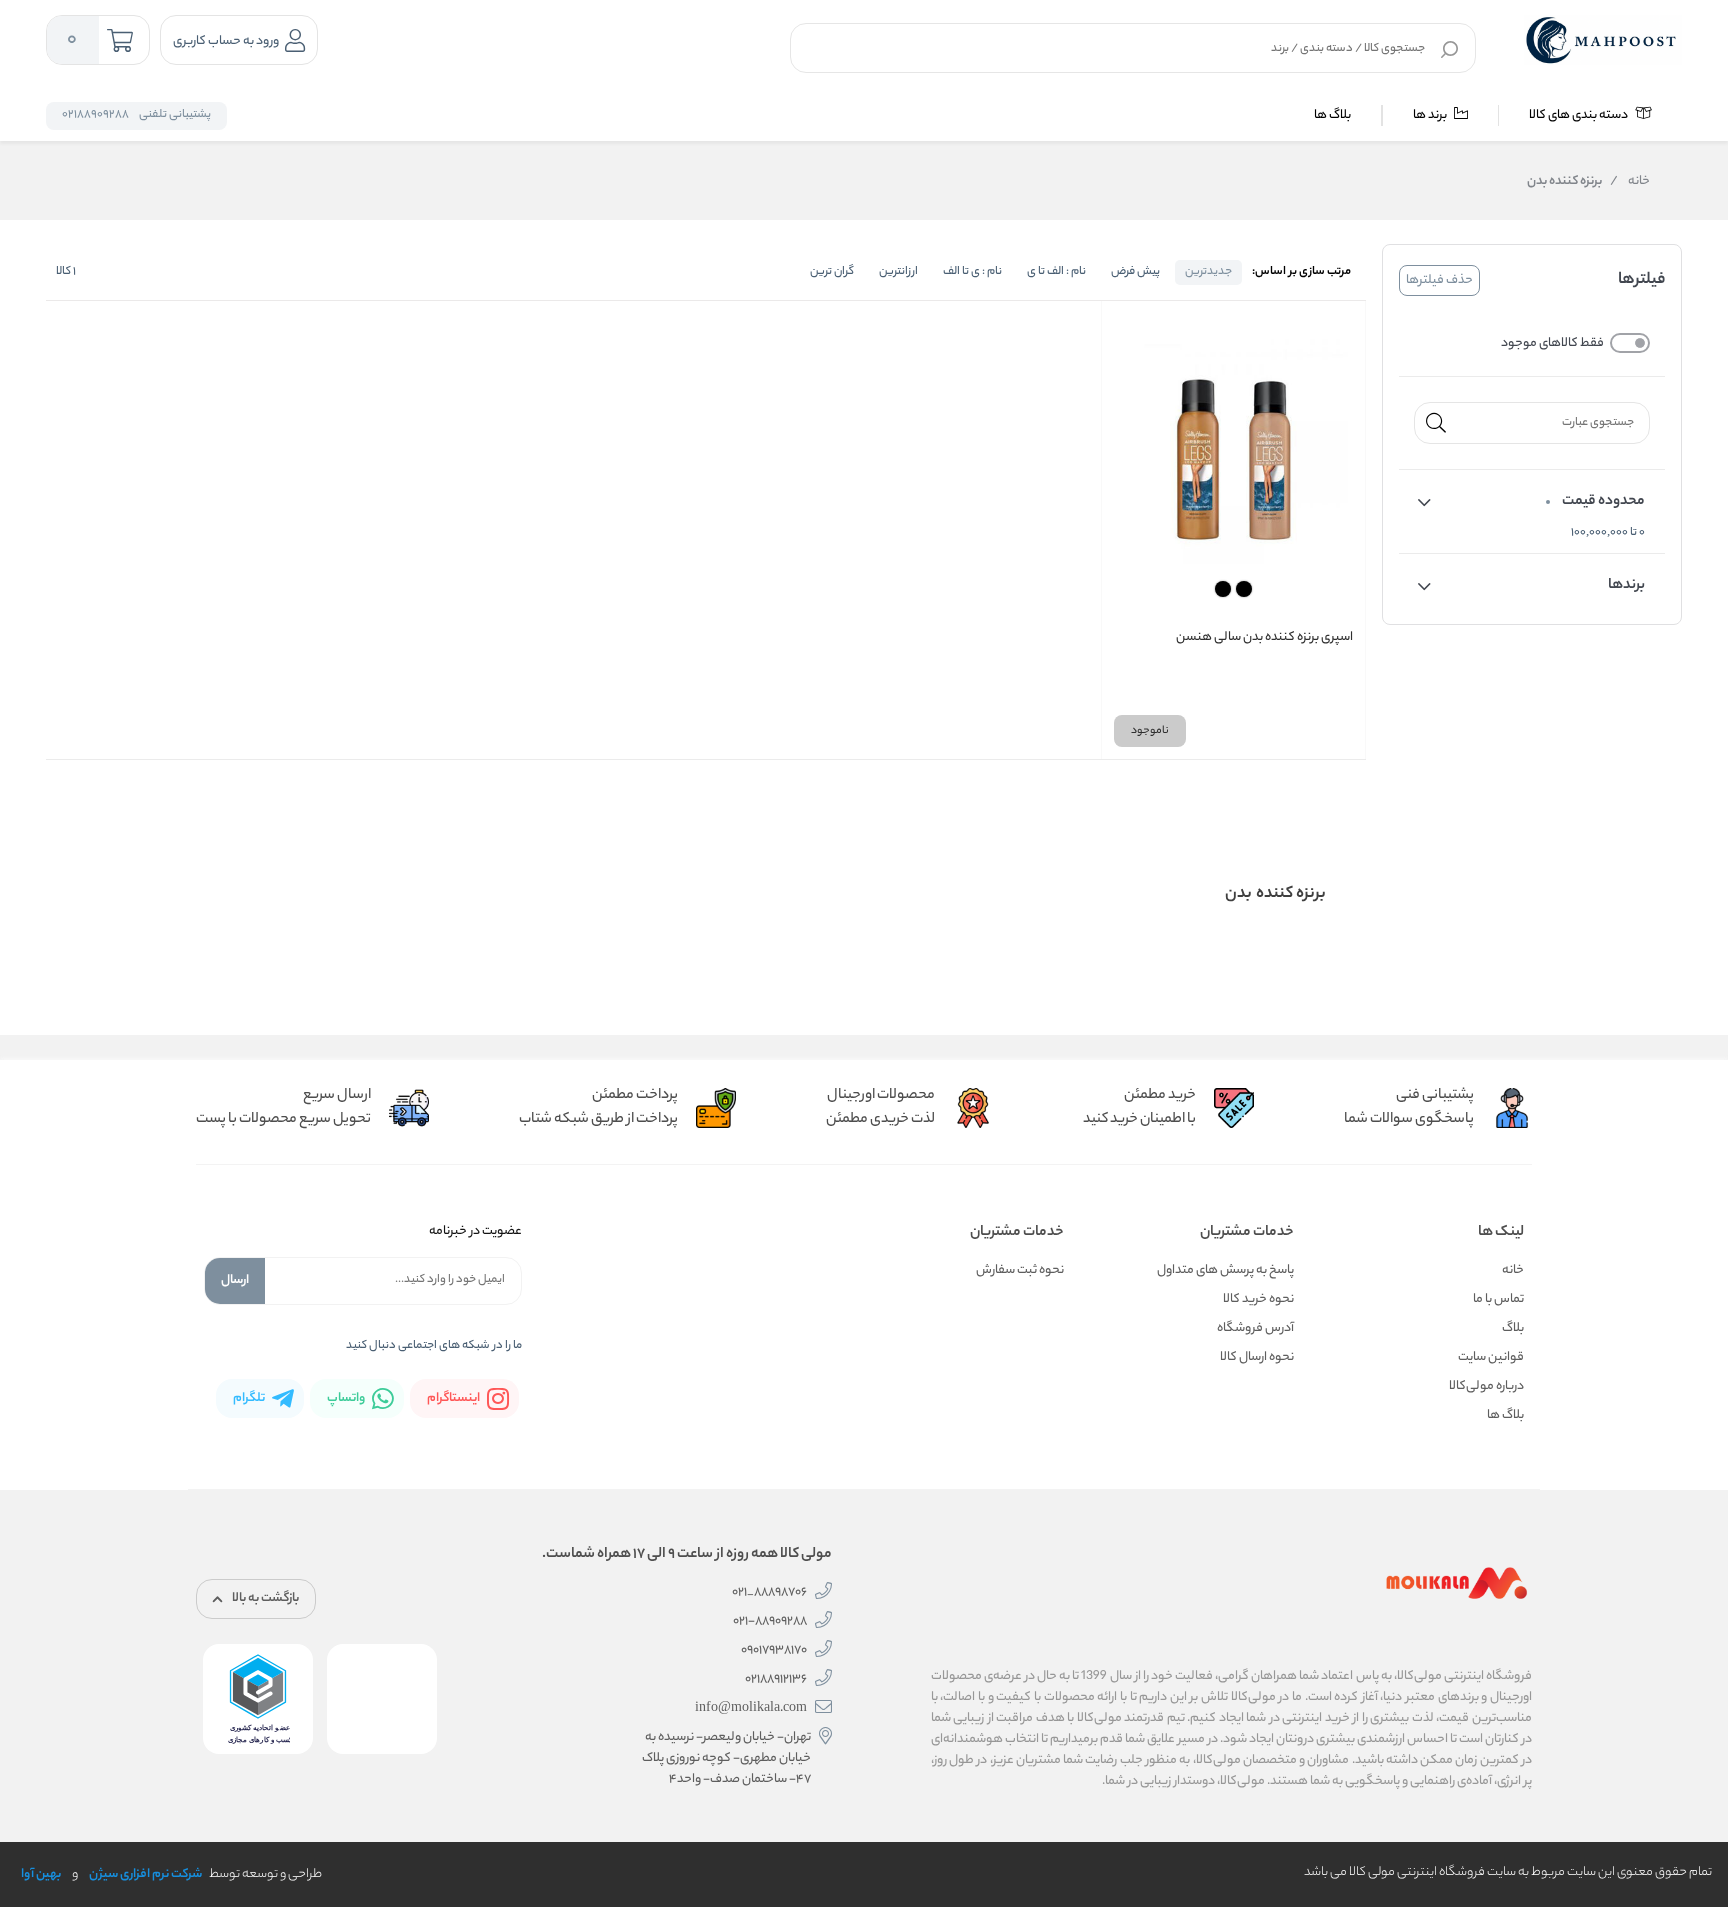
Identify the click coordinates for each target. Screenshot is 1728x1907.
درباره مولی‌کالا (1486, 1386)
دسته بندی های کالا (1579, 115)
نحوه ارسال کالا (1257, 1357)
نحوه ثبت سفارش (1020, 1270)
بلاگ (1513, 1328)
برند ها (1431, 115)
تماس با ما (1498, 1299)
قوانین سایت (1491, 1357)
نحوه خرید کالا (1258, 1299)
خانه (1630, 182)
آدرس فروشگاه (1255, 1328)
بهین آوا (41, 1874)
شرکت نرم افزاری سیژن (145, 1874)
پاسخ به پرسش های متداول (1225, 1270)
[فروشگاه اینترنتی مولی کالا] (1603, 40)
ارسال (235, 1280)
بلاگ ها (1332, 115)
